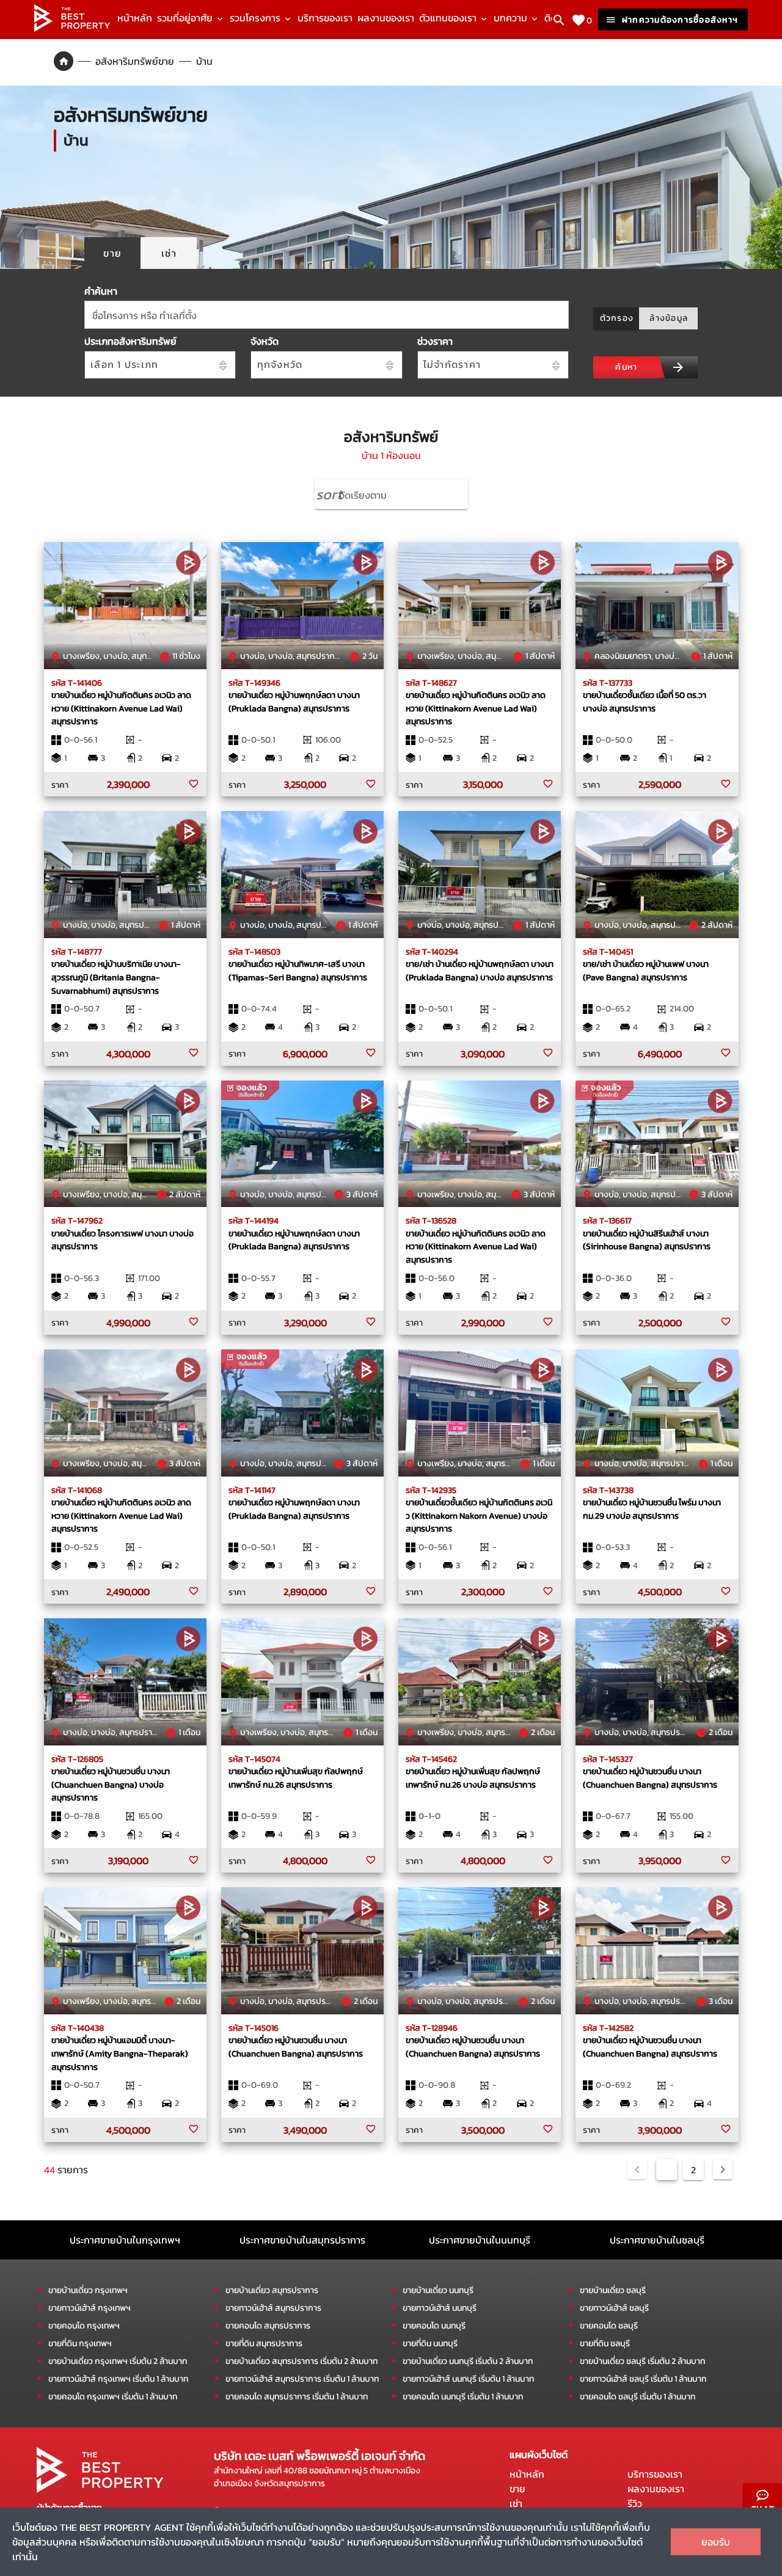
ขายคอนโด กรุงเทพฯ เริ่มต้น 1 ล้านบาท (113, 2397)
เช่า (516, 2503)
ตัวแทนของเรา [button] (449, 18)
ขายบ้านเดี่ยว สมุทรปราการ (272, 2290)
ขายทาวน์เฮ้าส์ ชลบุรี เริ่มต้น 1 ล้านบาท (643, 2379)
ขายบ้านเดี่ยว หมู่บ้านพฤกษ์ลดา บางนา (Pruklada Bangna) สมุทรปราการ (294, 702)
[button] (391, 494)
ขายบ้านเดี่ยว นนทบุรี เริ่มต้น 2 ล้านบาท (468, 2361)
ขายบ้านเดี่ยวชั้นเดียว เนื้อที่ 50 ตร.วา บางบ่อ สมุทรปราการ (645, 702)
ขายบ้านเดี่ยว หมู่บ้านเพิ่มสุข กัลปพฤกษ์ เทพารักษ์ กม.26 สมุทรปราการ (296, 1778)
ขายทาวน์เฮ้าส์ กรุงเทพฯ (90, 2308)
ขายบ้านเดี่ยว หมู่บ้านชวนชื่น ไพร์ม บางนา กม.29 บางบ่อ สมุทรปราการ (652, 1509)
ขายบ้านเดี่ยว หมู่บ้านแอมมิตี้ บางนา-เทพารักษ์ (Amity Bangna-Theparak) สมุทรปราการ (120, 2053)
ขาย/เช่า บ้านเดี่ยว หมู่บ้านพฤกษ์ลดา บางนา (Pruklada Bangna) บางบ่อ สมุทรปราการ (480, 971)
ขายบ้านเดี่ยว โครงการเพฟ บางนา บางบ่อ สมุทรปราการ (122, 1240)
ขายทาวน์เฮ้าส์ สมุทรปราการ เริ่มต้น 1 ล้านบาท (302, 2379)
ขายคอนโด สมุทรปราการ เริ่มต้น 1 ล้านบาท (297, 2397)
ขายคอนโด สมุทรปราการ (268, 2326)
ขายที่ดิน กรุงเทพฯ (80, 2343)
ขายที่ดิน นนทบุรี (430, 2343)
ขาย (517, 2489)
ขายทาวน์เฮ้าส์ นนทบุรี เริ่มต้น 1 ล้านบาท (468, 2379)
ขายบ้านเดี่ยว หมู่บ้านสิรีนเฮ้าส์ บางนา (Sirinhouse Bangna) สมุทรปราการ (647, 1240)
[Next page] (723, 2170)
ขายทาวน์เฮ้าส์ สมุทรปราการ (273, 2308)
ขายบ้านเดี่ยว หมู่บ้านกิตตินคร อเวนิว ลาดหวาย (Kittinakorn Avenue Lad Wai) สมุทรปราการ (121, 708)
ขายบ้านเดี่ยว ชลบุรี (613, 2290)
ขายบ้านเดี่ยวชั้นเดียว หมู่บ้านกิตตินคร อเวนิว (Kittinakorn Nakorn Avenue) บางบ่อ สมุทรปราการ (479, 1515)
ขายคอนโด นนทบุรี (434, 2326)
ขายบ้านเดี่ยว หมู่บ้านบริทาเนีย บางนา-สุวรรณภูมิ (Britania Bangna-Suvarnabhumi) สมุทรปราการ (116, 977)
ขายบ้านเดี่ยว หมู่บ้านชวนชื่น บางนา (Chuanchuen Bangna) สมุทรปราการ (650, 1778)
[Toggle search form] (559, 20)
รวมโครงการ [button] (256, 18)
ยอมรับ (716, 2542)
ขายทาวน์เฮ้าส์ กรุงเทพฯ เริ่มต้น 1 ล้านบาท (118, 2379)
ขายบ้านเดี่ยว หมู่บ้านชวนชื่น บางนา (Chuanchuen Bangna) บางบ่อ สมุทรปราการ (111, 1784)
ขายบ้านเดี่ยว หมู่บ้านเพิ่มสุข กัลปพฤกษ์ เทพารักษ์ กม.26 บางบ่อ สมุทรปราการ (473, 1778)
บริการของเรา (325, 18)
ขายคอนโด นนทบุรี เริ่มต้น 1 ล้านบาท (463, 2397)
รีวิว (635, 2503)
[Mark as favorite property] (194, 784)
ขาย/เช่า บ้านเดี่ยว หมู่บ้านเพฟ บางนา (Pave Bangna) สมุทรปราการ (646, 971)
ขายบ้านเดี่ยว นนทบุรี (438, 2290)
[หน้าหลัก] (72, 28)
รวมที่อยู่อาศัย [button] (186, 18)
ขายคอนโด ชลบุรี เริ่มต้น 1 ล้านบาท (638, 2397)
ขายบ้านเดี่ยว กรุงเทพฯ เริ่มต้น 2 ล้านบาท (118, 2361)
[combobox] (327, 315)
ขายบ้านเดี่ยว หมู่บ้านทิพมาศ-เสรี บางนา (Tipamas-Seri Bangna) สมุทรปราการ (298, 971)
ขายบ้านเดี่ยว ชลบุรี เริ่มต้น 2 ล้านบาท (642, 2361)
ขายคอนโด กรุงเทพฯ (84, 2326)
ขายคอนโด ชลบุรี (609, 2326)
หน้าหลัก (135, 18)
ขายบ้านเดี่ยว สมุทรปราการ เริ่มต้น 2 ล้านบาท (301, 2361)
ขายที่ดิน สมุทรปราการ (264, 2343)
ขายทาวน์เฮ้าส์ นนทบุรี (440, 2308)
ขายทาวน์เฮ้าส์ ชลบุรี (614, 2308)
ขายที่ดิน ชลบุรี (605, 2343)
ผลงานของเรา (386, 18)
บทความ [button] (512, 18)
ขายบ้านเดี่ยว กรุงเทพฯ (88, 2290)
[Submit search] (678, 367)
